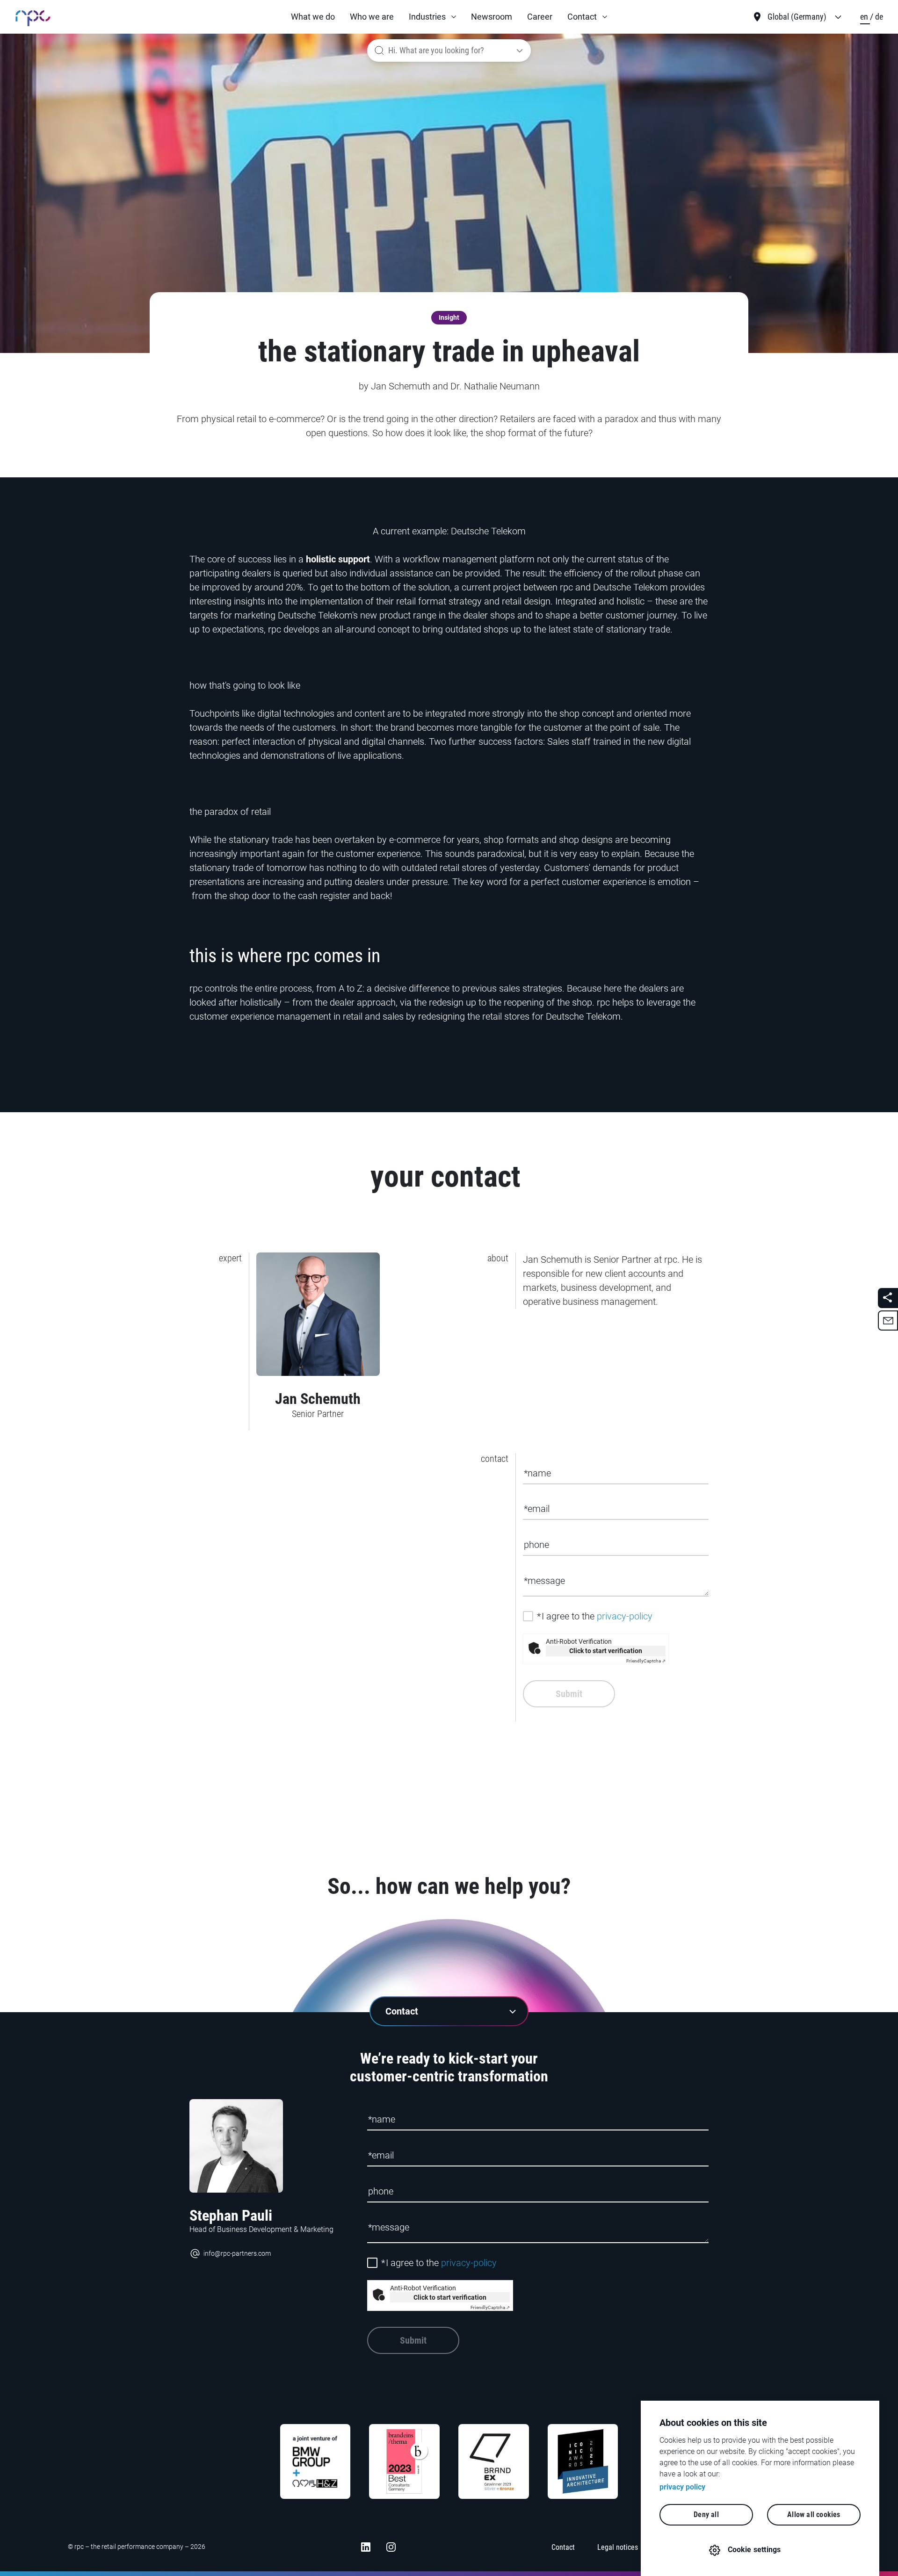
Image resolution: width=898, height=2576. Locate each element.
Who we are (372, 17)
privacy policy (682, 2487)
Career (540, 17)
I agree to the (595, 1616)
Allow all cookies (814, 2515)
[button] (432, 17)
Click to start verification (606, 1651)
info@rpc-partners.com (237, 2253)
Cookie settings (754, 2550)
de (879, 17)
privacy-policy (625, 1616)
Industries (427, 17)
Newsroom (492, 17)
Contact (582, 17)
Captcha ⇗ (646, 1661)
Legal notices (618, 2547)
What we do (313, 17)
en (865, 17)
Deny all (706, 2515)
